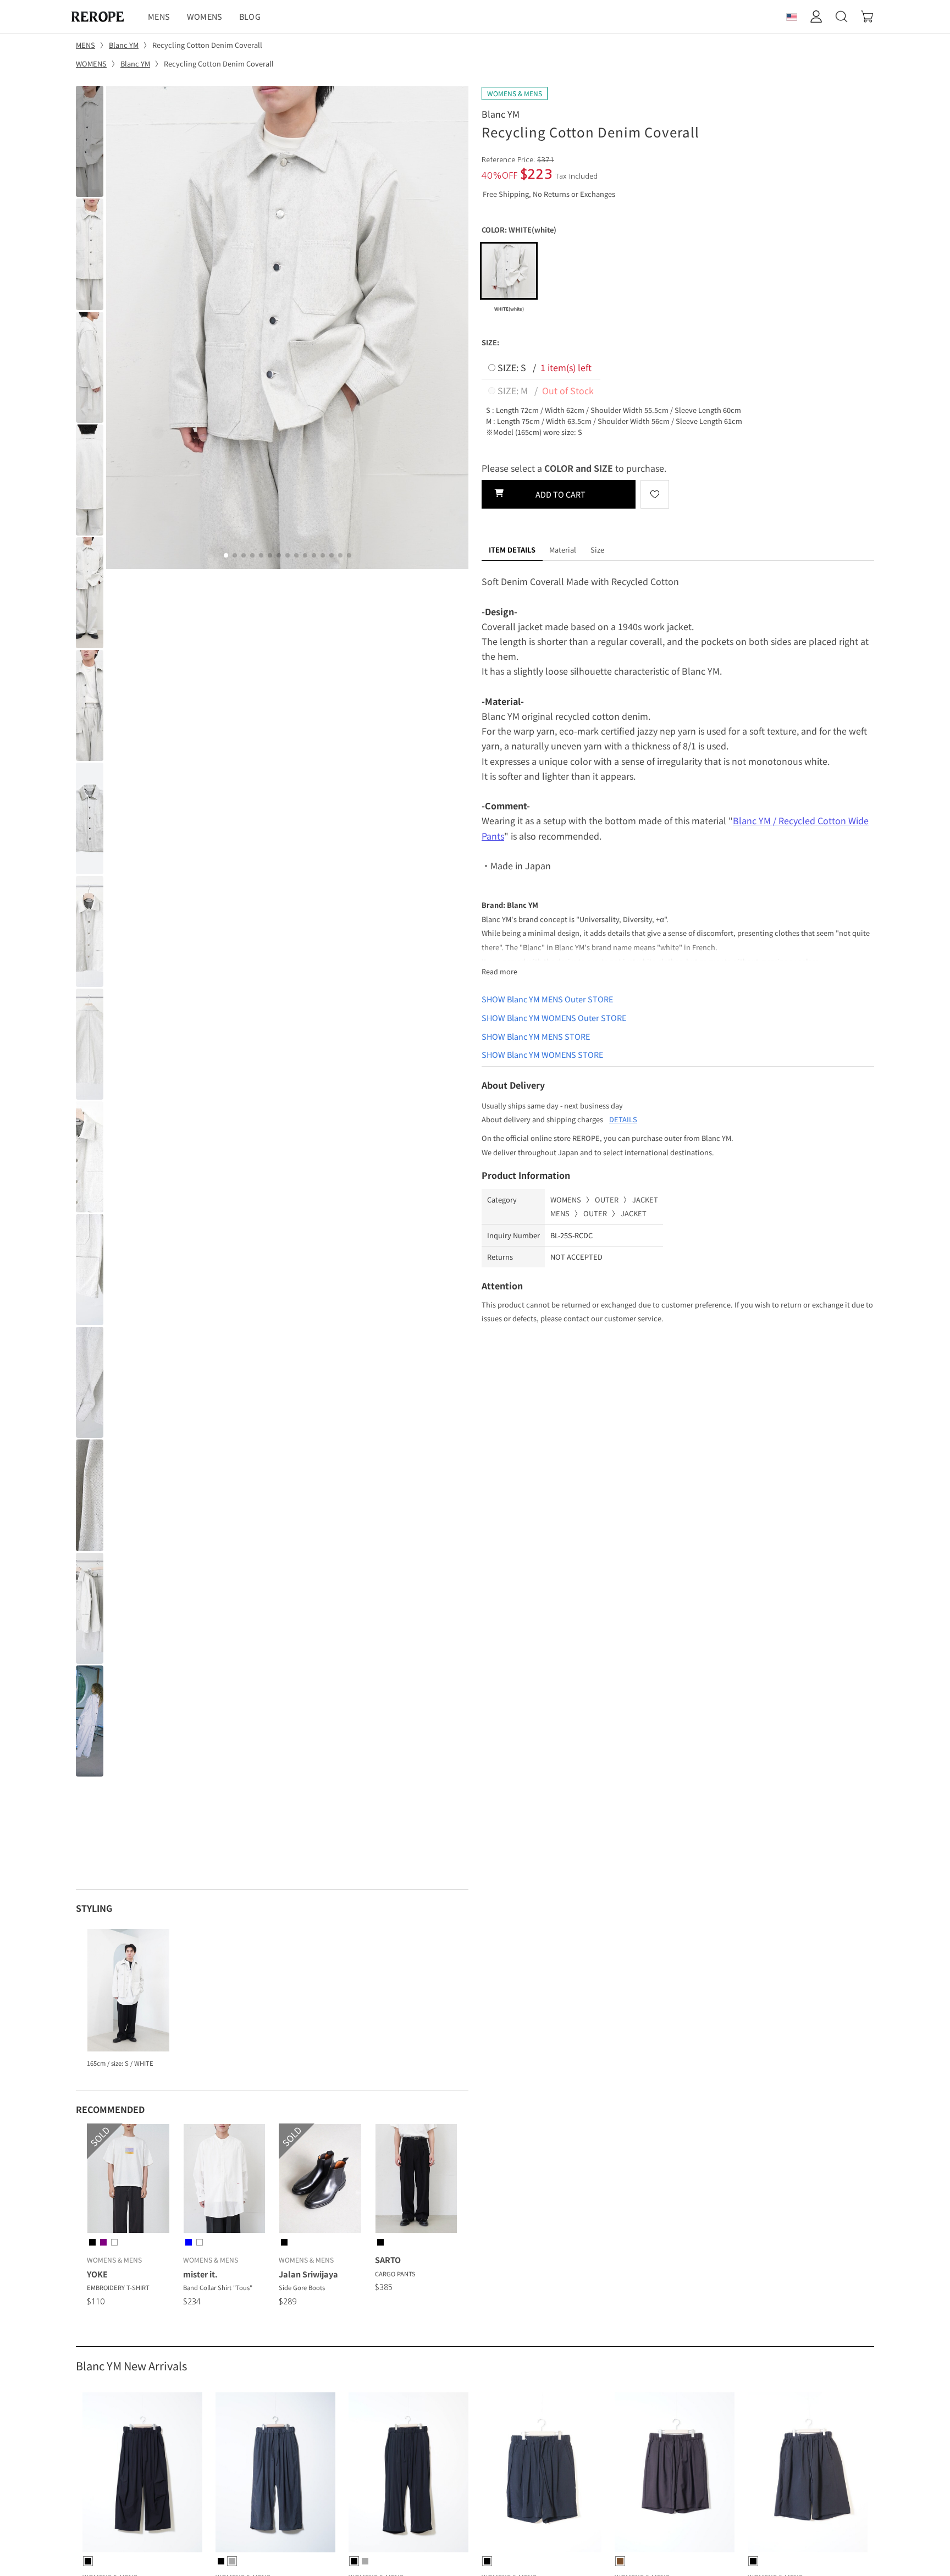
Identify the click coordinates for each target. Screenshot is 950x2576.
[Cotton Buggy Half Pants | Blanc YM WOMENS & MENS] (808, 2474)
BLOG (250, 16)
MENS (159, 16)
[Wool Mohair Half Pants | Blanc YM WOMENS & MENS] (675, 2474)
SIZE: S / (543, 367)
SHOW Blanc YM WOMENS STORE (542, 1054)
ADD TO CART (559, 494)
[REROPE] (103, 16)
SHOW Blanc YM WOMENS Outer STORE (554, 1017)
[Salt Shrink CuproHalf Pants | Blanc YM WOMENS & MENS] (542, 2474)
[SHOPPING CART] (867, 16)
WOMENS (205, 16)
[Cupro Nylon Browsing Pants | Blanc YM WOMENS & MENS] (275, 2474)
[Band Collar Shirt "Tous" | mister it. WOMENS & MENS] (225, 2180)
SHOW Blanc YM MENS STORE (536, 1036)
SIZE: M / (545, 390)
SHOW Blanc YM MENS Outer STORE (547, 999)
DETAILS (623, 1119)
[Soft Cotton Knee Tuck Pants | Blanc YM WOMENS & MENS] (142, 2474)
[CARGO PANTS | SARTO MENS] (416, 2180)
